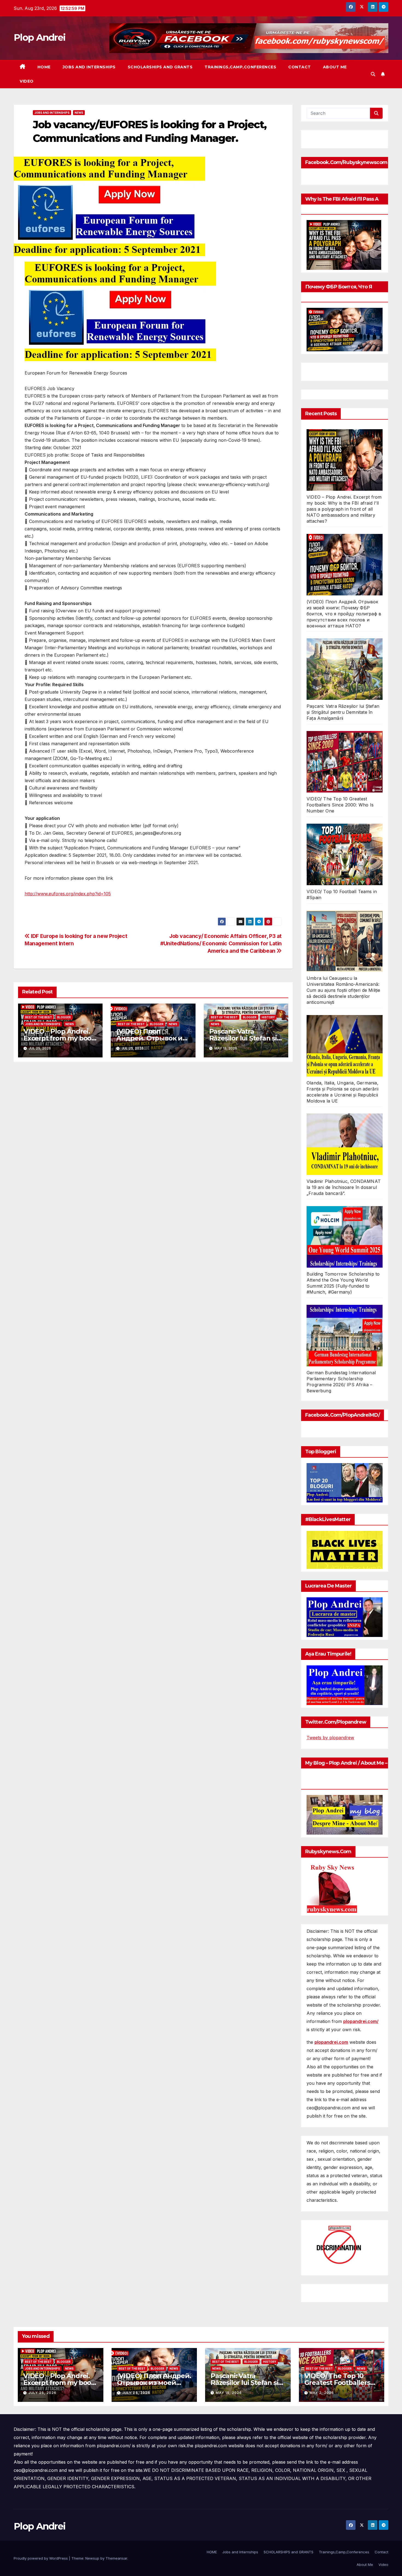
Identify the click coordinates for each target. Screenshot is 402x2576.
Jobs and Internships (89, 67)
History (268, 1017)
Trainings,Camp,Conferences (240, 67)
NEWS (79, 113)
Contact (300, 67)
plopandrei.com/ (361, 2021)
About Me (335, 67)
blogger (64, 1017)
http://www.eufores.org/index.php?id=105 (68, 894)
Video (27, 81)
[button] (373, 74)
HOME (44, 67)
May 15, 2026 (229, 2393)
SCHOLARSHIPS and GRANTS (160, 67)
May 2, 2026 (322, 2393)
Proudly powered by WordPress (41, 2558)
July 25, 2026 (42, 2393)
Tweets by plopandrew (330, 1738)
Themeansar (116, 2558)
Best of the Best (39, 1017)
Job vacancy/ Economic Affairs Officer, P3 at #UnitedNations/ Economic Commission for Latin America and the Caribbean (221, 943)
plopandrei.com (331, 2042)
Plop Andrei (40, 37)
